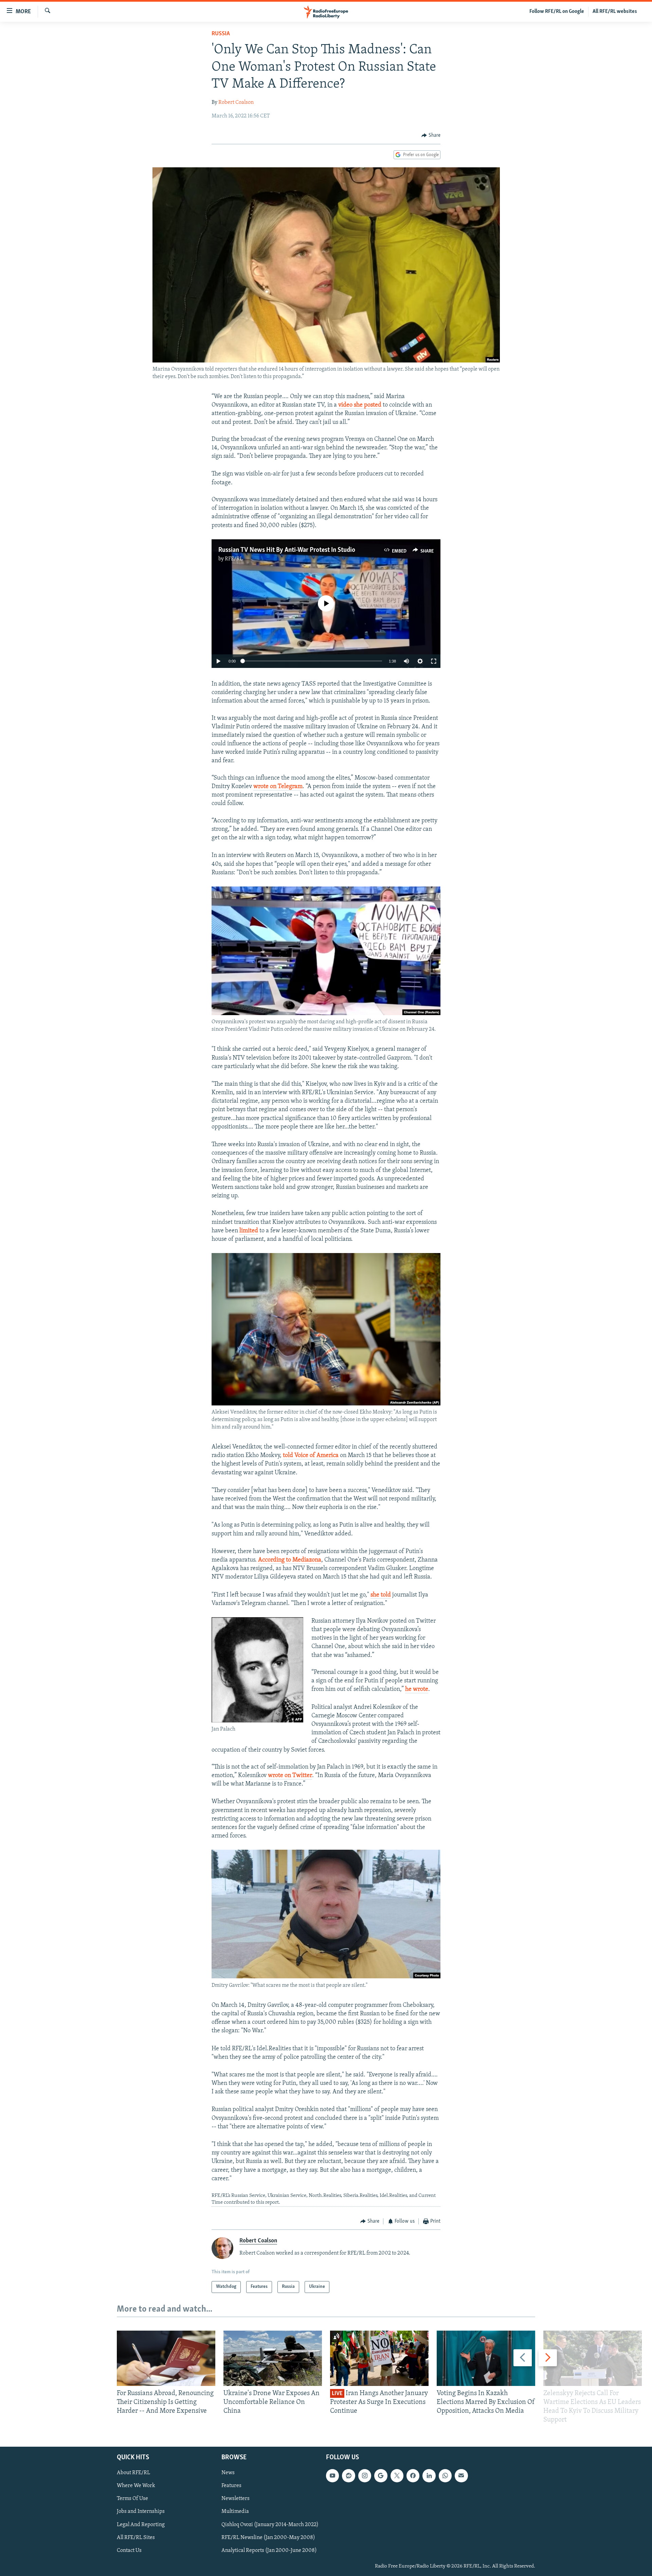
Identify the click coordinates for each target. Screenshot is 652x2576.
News (228, 2473)
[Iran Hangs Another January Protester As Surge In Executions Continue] (379, 2358)
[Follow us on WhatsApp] (445, 2476)
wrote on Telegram (278, 787)
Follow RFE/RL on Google (557, 12)
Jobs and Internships (141, 2512)
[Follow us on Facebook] (413, 2476)
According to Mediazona (290, 1560)
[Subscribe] (461, 2476)
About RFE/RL (133, 2473)
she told (381, 1595)
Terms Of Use (132, 2499)
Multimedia (235, 2512)
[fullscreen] (434, 661)
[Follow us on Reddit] (348, 2476)
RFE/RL (234, 559)
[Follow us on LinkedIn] (429, 2476)
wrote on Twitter (290, 1776)
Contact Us (129, 2550)
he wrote (417, 1690)
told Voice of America (311, 1456)
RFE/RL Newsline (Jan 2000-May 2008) (268, 2537)
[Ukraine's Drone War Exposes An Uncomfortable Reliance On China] (273, 2358)
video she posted (360, 405)
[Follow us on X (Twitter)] (397, 2476)
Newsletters (236, 2499)
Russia (221, 34)
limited (249, 1231)
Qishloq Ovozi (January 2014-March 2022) (270, 2524)
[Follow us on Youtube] (332, 2476)
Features (231, 2486)
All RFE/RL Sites (136, 2537)
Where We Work (136, 2486)
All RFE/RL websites (615, 12)
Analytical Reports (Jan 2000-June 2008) (269, 2550)
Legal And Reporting (141, 2524)
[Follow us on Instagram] (365, 2476)
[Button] (431, 135)
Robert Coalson (236, 102)
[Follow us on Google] (381, 2476)
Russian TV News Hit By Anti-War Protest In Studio (287, 550)
